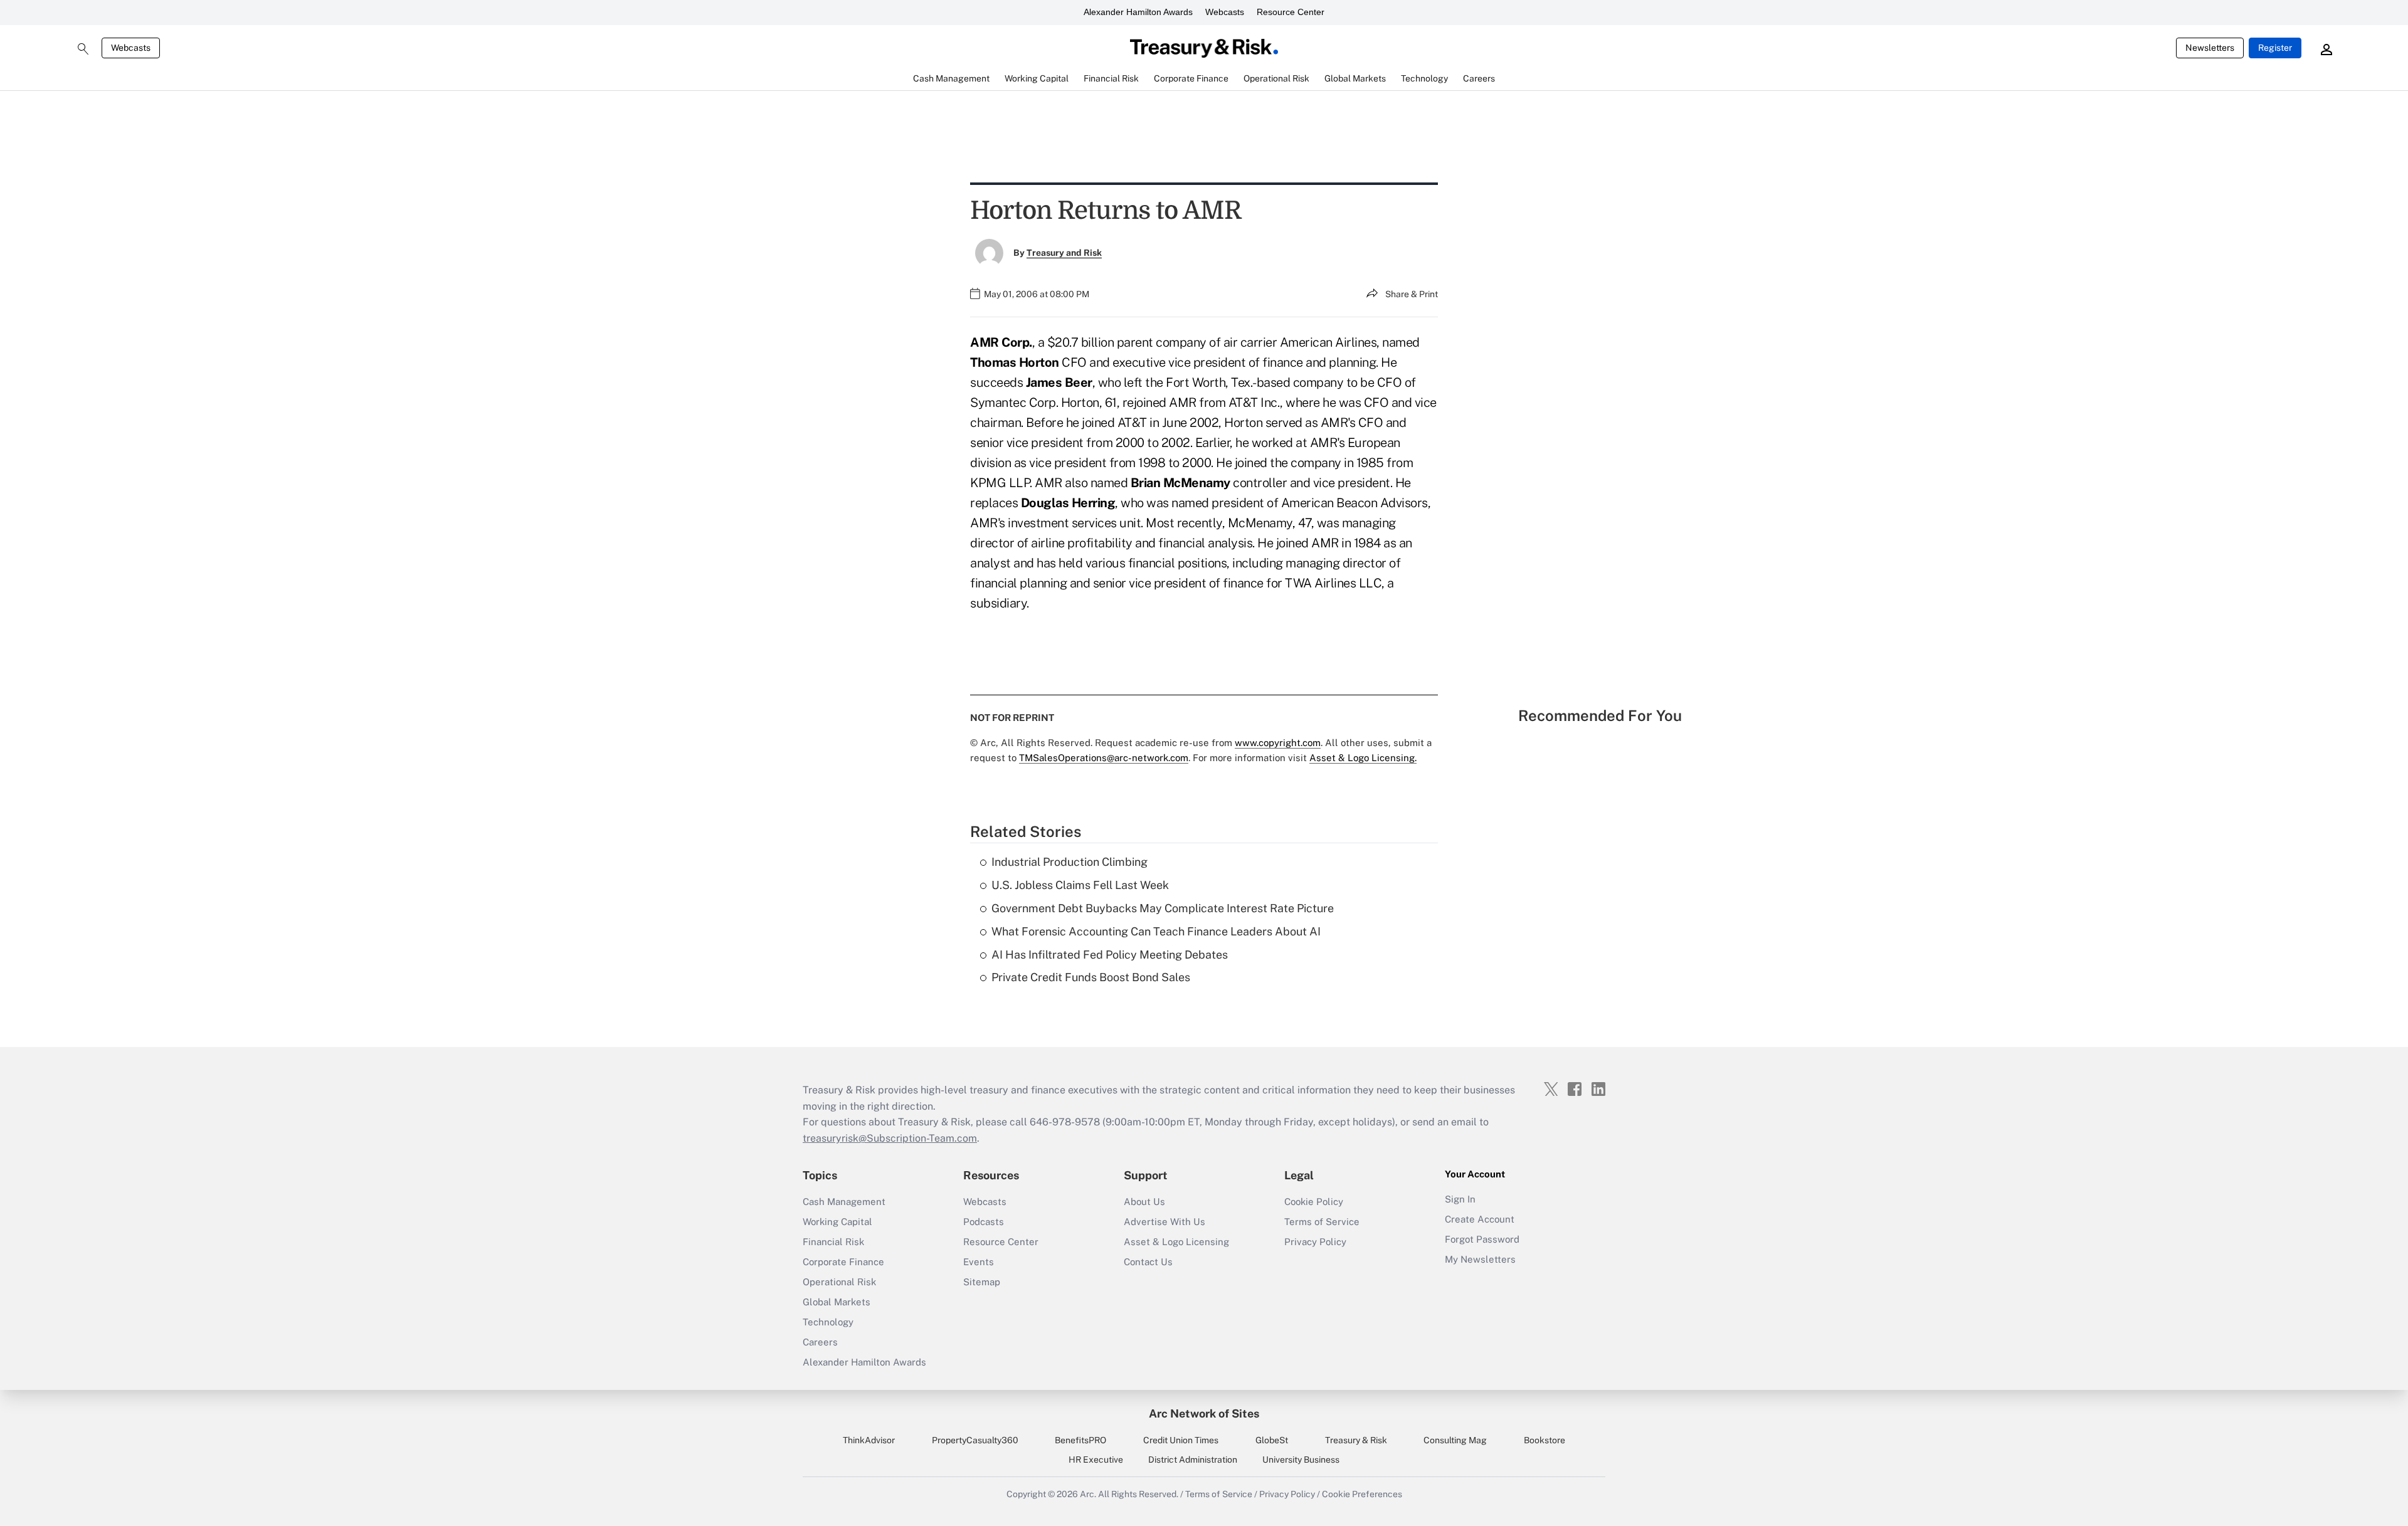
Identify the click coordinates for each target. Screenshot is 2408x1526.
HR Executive (1096, 1460)
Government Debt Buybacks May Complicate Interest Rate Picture (1163, 908)
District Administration (1193, 1460)
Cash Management (844, 1202)
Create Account (1480, 1219)
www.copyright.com (1278, 743)
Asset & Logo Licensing (1176, 1242)
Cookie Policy (1314, 1202)
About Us (1144, 1202)
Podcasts (984, 1222)
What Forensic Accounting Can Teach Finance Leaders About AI (1156, 931)
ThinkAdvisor (869, 1440)
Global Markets (837, 1302)
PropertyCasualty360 (975, 1440)
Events (979, 1262)
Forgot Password (1482, 1239)
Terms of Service (1322, 1222)
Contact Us (1148, 1262)
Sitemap (982, 1282)
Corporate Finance (843, 1262)
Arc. (1088, 1494)
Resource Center (1291, 12)
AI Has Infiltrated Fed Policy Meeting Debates (1110, 955)
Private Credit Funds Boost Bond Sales (1091, 977)
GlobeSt (1272, 1440)
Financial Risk (833, 1242)
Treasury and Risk (1064, 253)
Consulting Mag (1455, 1440)
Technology (828, 1322)
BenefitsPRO (1080, 1440)
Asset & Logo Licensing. (1363, 758)
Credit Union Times (1181, 1440)
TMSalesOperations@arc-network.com (1104, 758)
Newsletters (2210, 48)
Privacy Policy (1315, 1242)
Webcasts (1225, 12)
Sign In (1460, 1199)
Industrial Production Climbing (1069, 862)
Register (2275, 48)
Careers (820, 1342)
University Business (1301, 1460)
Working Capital (837, 1222)
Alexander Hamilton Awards (1138, 12)
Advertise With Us (1164, 1222)
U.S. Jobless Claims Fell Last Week (1080, 885)
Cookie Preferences (1362, 1494)
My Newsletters (1480, 1259)
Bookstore (1545, 1440)
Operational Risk (839, 1282)
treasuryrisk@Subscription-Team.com (890, 1138)
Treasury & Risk (1356, 1440)
